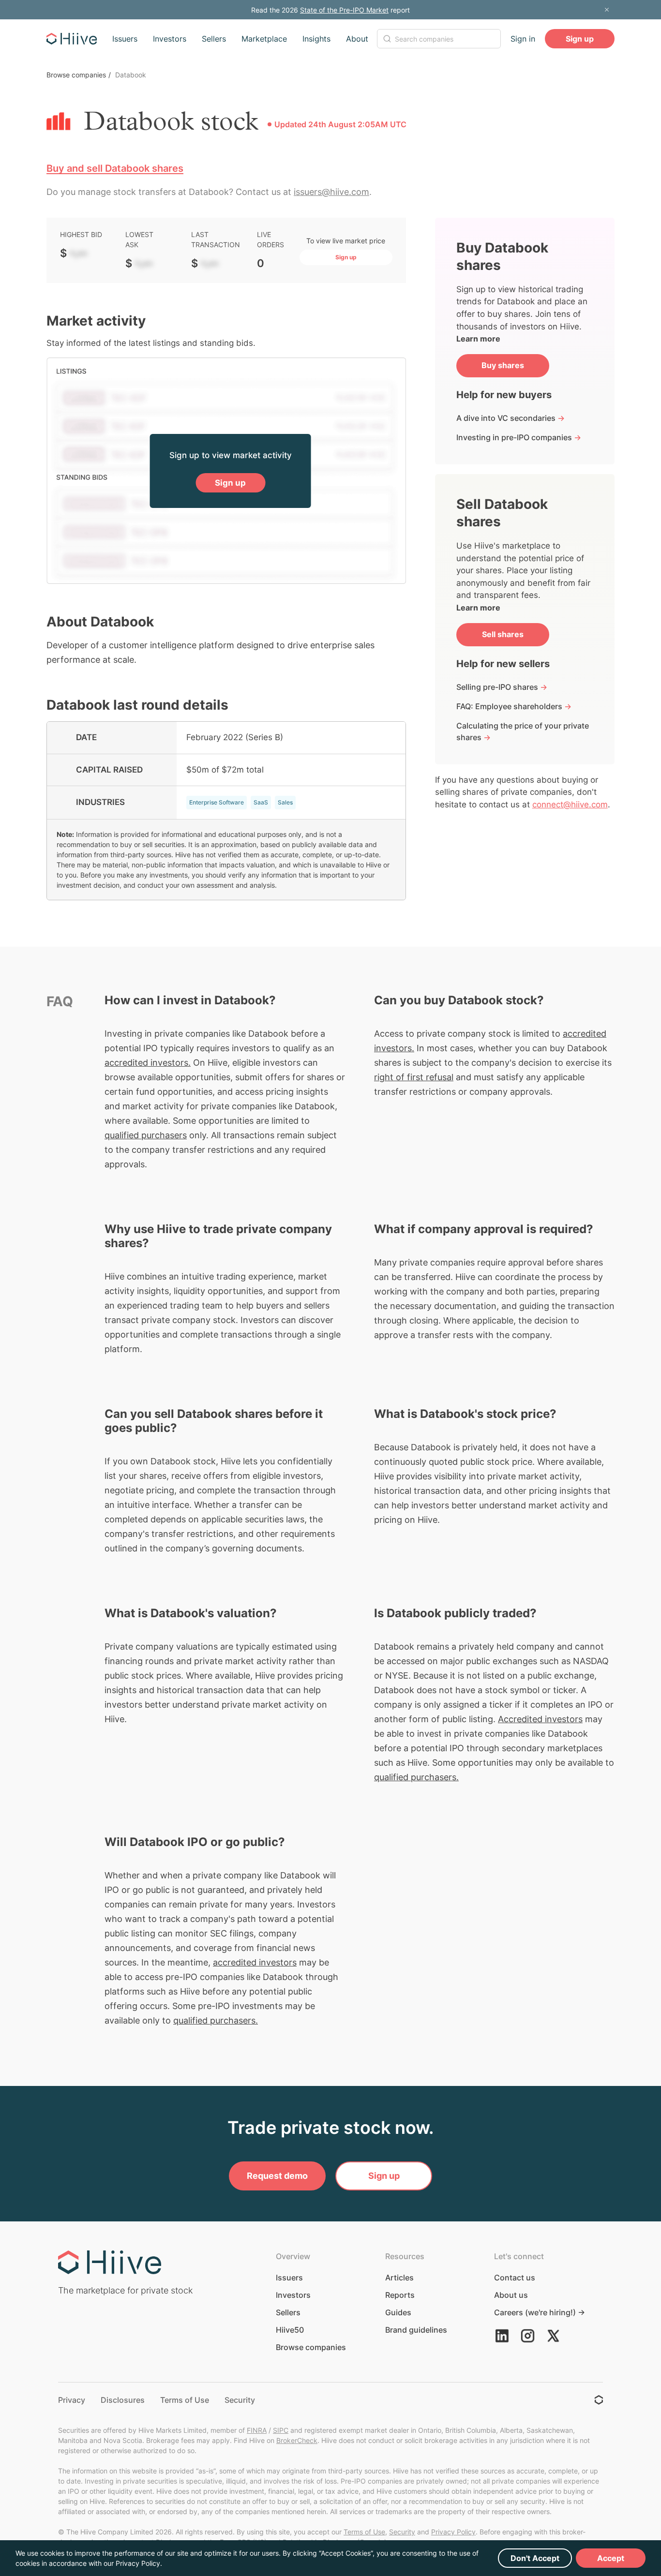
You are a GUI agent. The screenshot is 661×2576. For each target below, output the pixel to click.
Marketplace (264, 39)
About (357, 39)
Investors (170, 39)
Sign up (580, 39)
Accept (611, 2558)
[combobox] (439, 39)
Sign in (523, 39)
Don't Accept (535, 2558)
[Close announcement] (607, 10)
